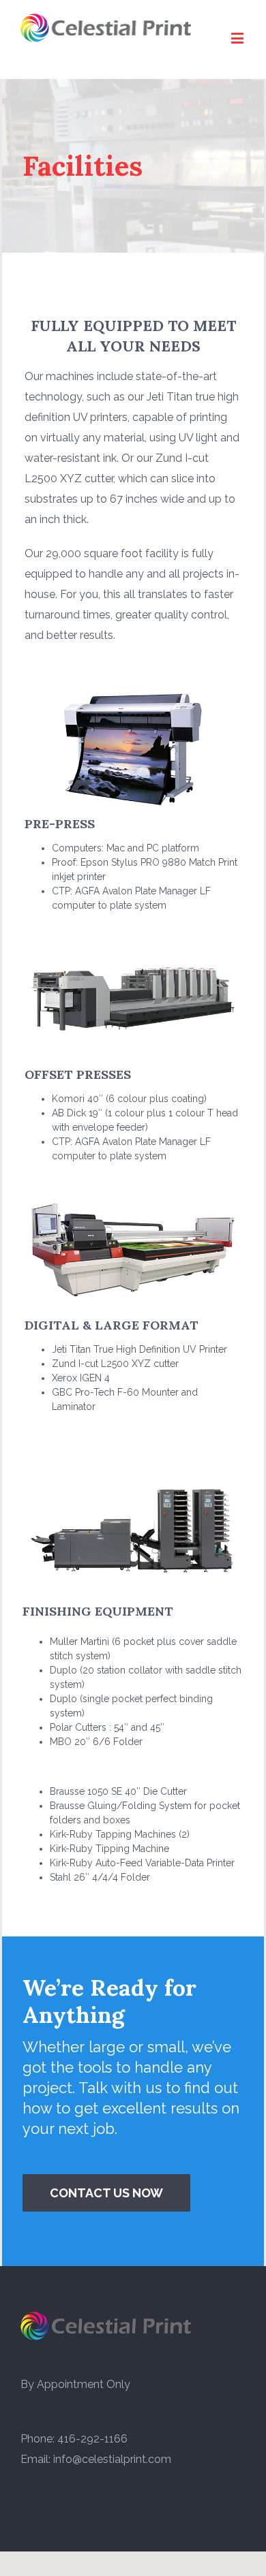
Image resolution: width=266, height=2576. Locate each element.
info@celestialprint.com (112, 2459)
